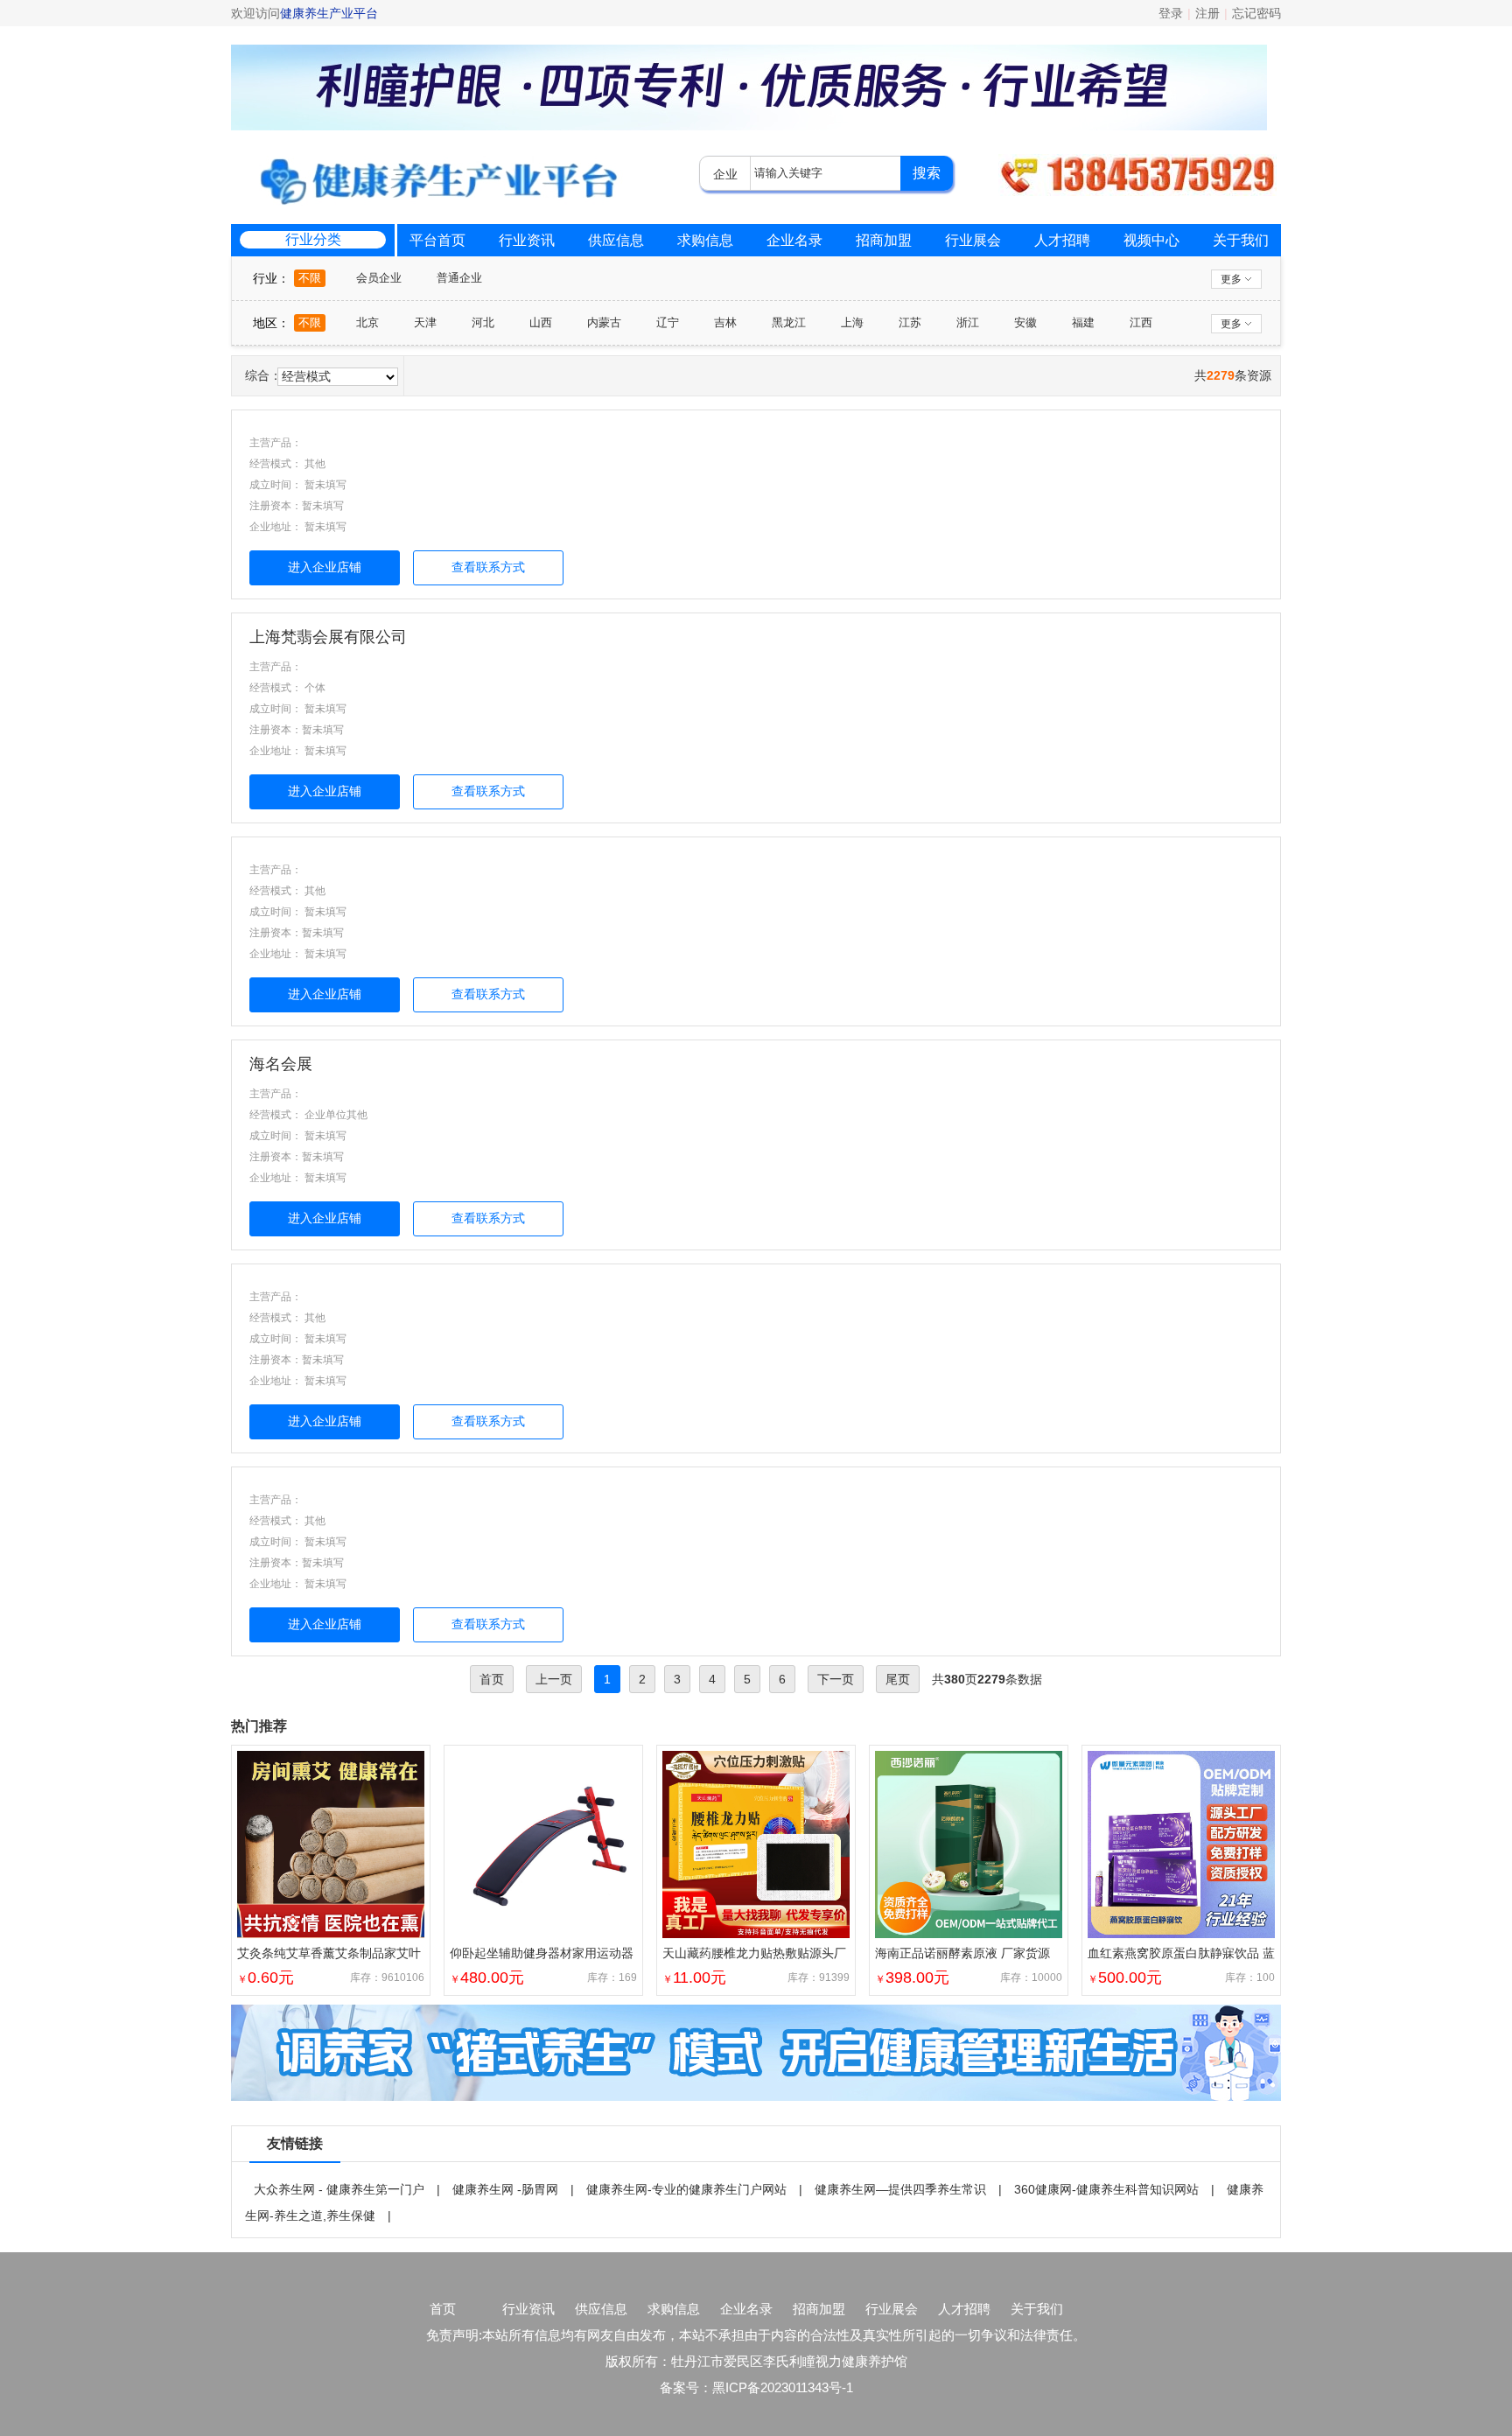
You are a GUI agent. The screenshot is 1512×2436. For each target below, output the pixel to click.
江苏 (910, 322)
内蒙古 (604, 322)
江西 (1141, 322)
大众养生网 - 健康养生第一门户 (339, 2189)
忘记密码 (1256, 13)
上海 (852, 322)
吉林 (725, 322)
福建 (1083, 322)
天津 (425, 322)
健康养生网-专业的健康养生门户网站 (686, 2189)
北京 (367, 322)
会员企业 (379, 278)
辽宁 (668, 322)
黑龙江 (789, 322)
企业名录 (794, 240)
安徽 (1025, 322)
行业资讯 (527, 240)
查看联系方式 (488, 567)
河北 (483, 322)
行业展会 (973, 240)
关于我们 (1241, 240)
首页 (443, 2309)
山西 (541, 322)
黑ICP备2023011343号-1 (783, 2387)
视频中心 (1151, 240)
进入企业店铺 (325, 567)
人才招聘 (1062, 240)
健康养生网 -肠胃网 (505, 2189)
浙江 (968, 322)
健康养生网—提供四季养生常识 (900, 2189)
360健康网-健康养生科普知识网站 (1106, 2189)
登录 (1171, 13)
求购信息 (705, 240)
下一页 (836, 1679)
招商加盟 (884, 240)
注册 (1207, 13)
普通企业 (459, 278)
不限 (310, 278)
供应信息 (616, 240)
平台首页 (437, 240)
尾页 (898, 1679)
